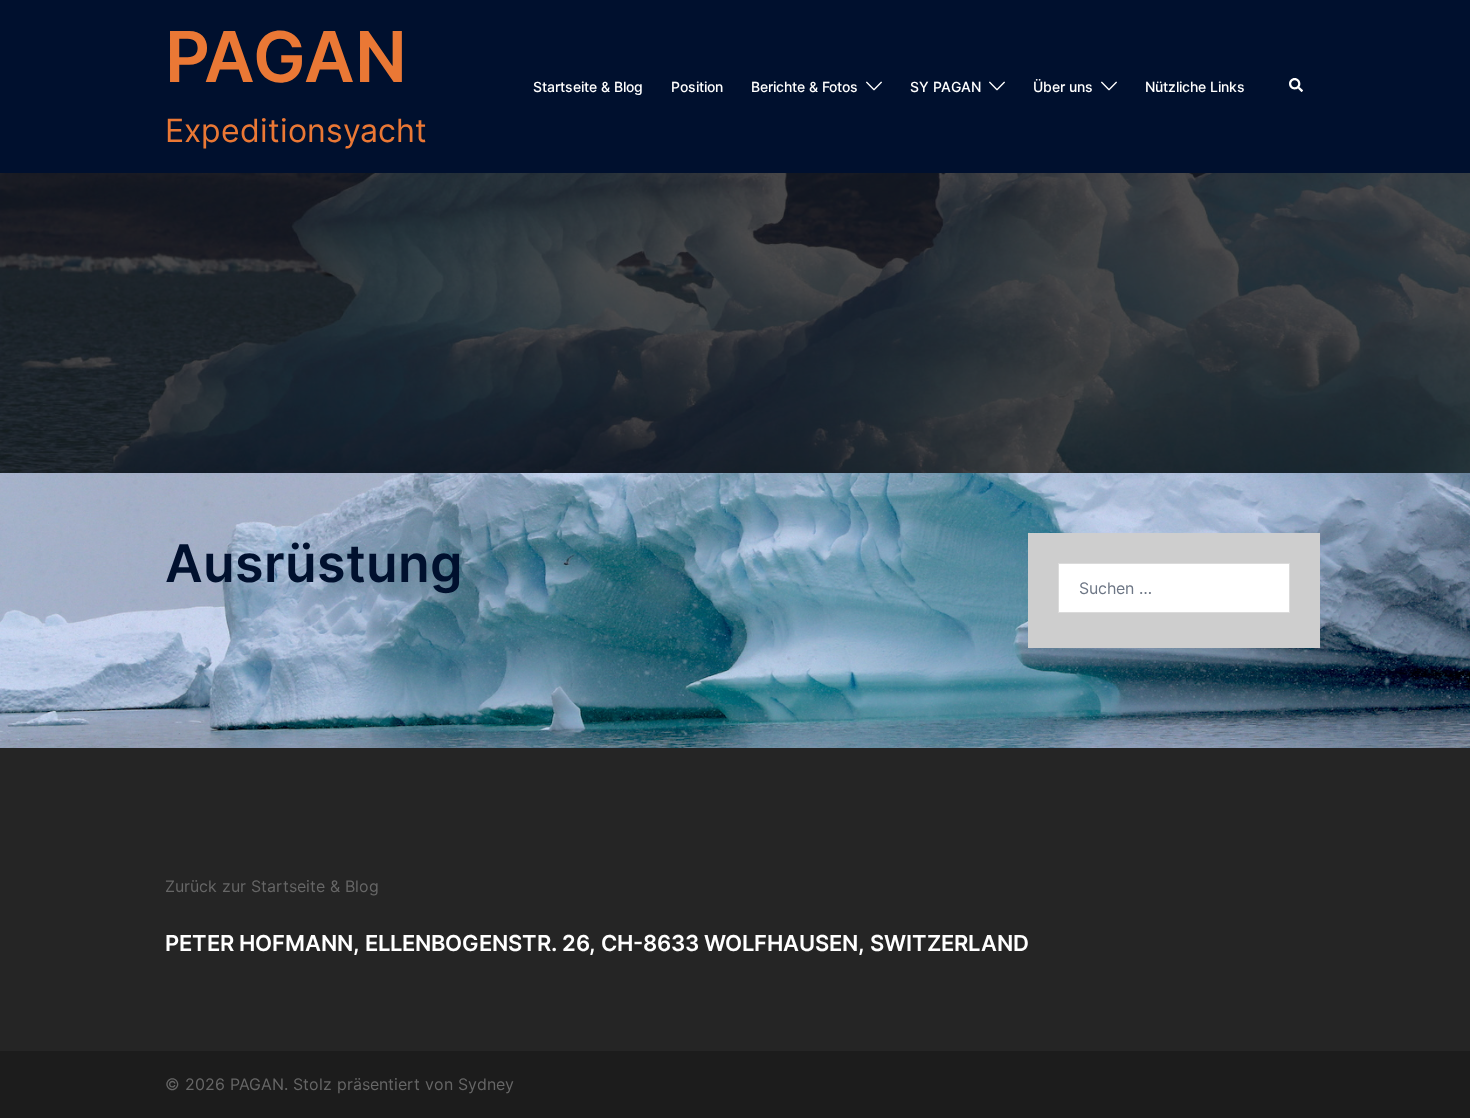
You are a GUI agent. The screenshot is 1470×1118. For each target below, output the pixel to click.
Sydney (486, 1084)
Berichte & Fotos (804, 86)
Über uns (1063, 86)
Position (697, 86)
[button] (1297, 86)
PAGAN (286, 56)
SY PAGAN (945, 86)
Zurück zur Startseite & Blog (272, 886)
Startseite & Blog (588, 86)
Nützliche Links (1195, 86)
